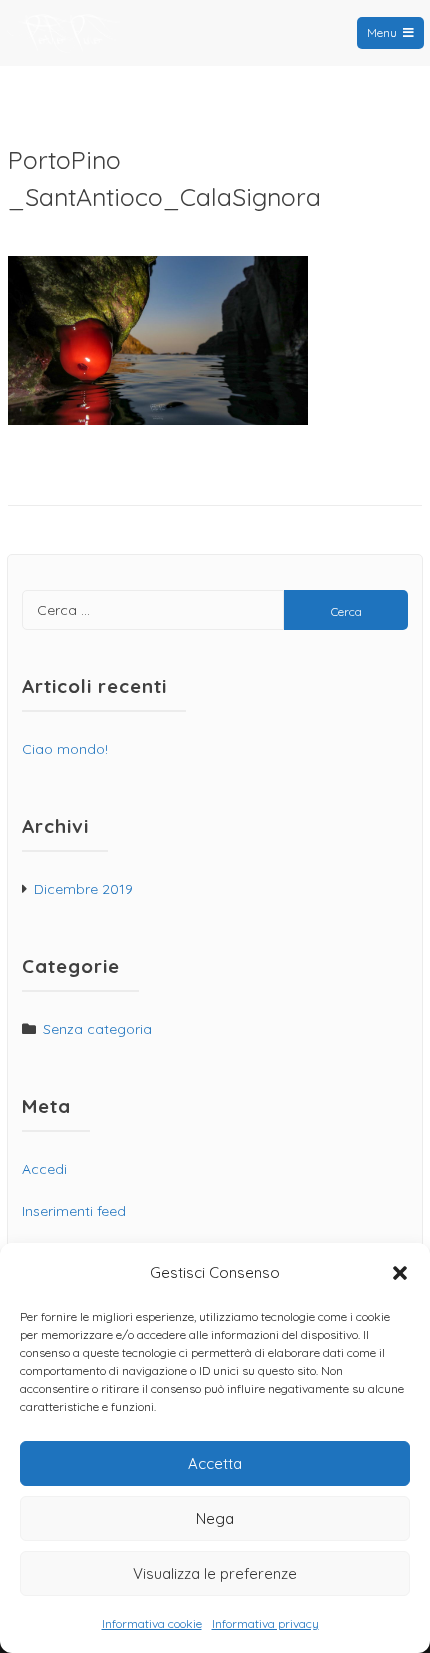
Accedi (44, 1169)
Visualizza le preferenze (215, 1573)
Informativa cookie (152, 1623)
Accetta (215, 1463)
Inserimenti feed (74, 1211)
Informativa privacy (265, 1623)
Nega (215, 1518)
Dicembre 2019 (83, 889)
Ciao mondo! (65, 749)
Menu (382, 32)
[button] (400, 1273)
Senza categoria (97, 1029)
